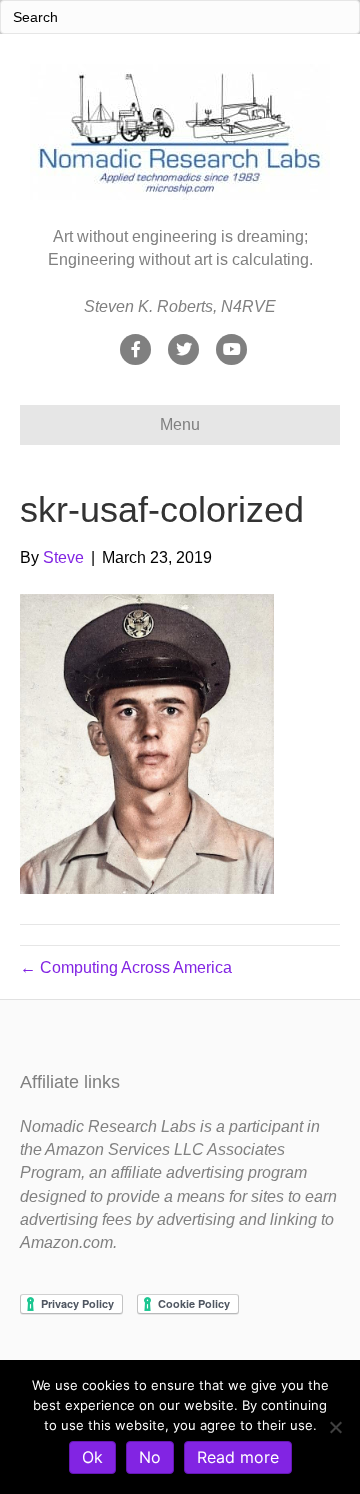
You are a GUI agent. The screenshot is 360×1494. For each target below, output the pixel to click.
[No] (335, 1427)
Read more (238, 1457)
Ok (92, 1457)
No (150, 1457)
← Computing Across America (126, 967)
